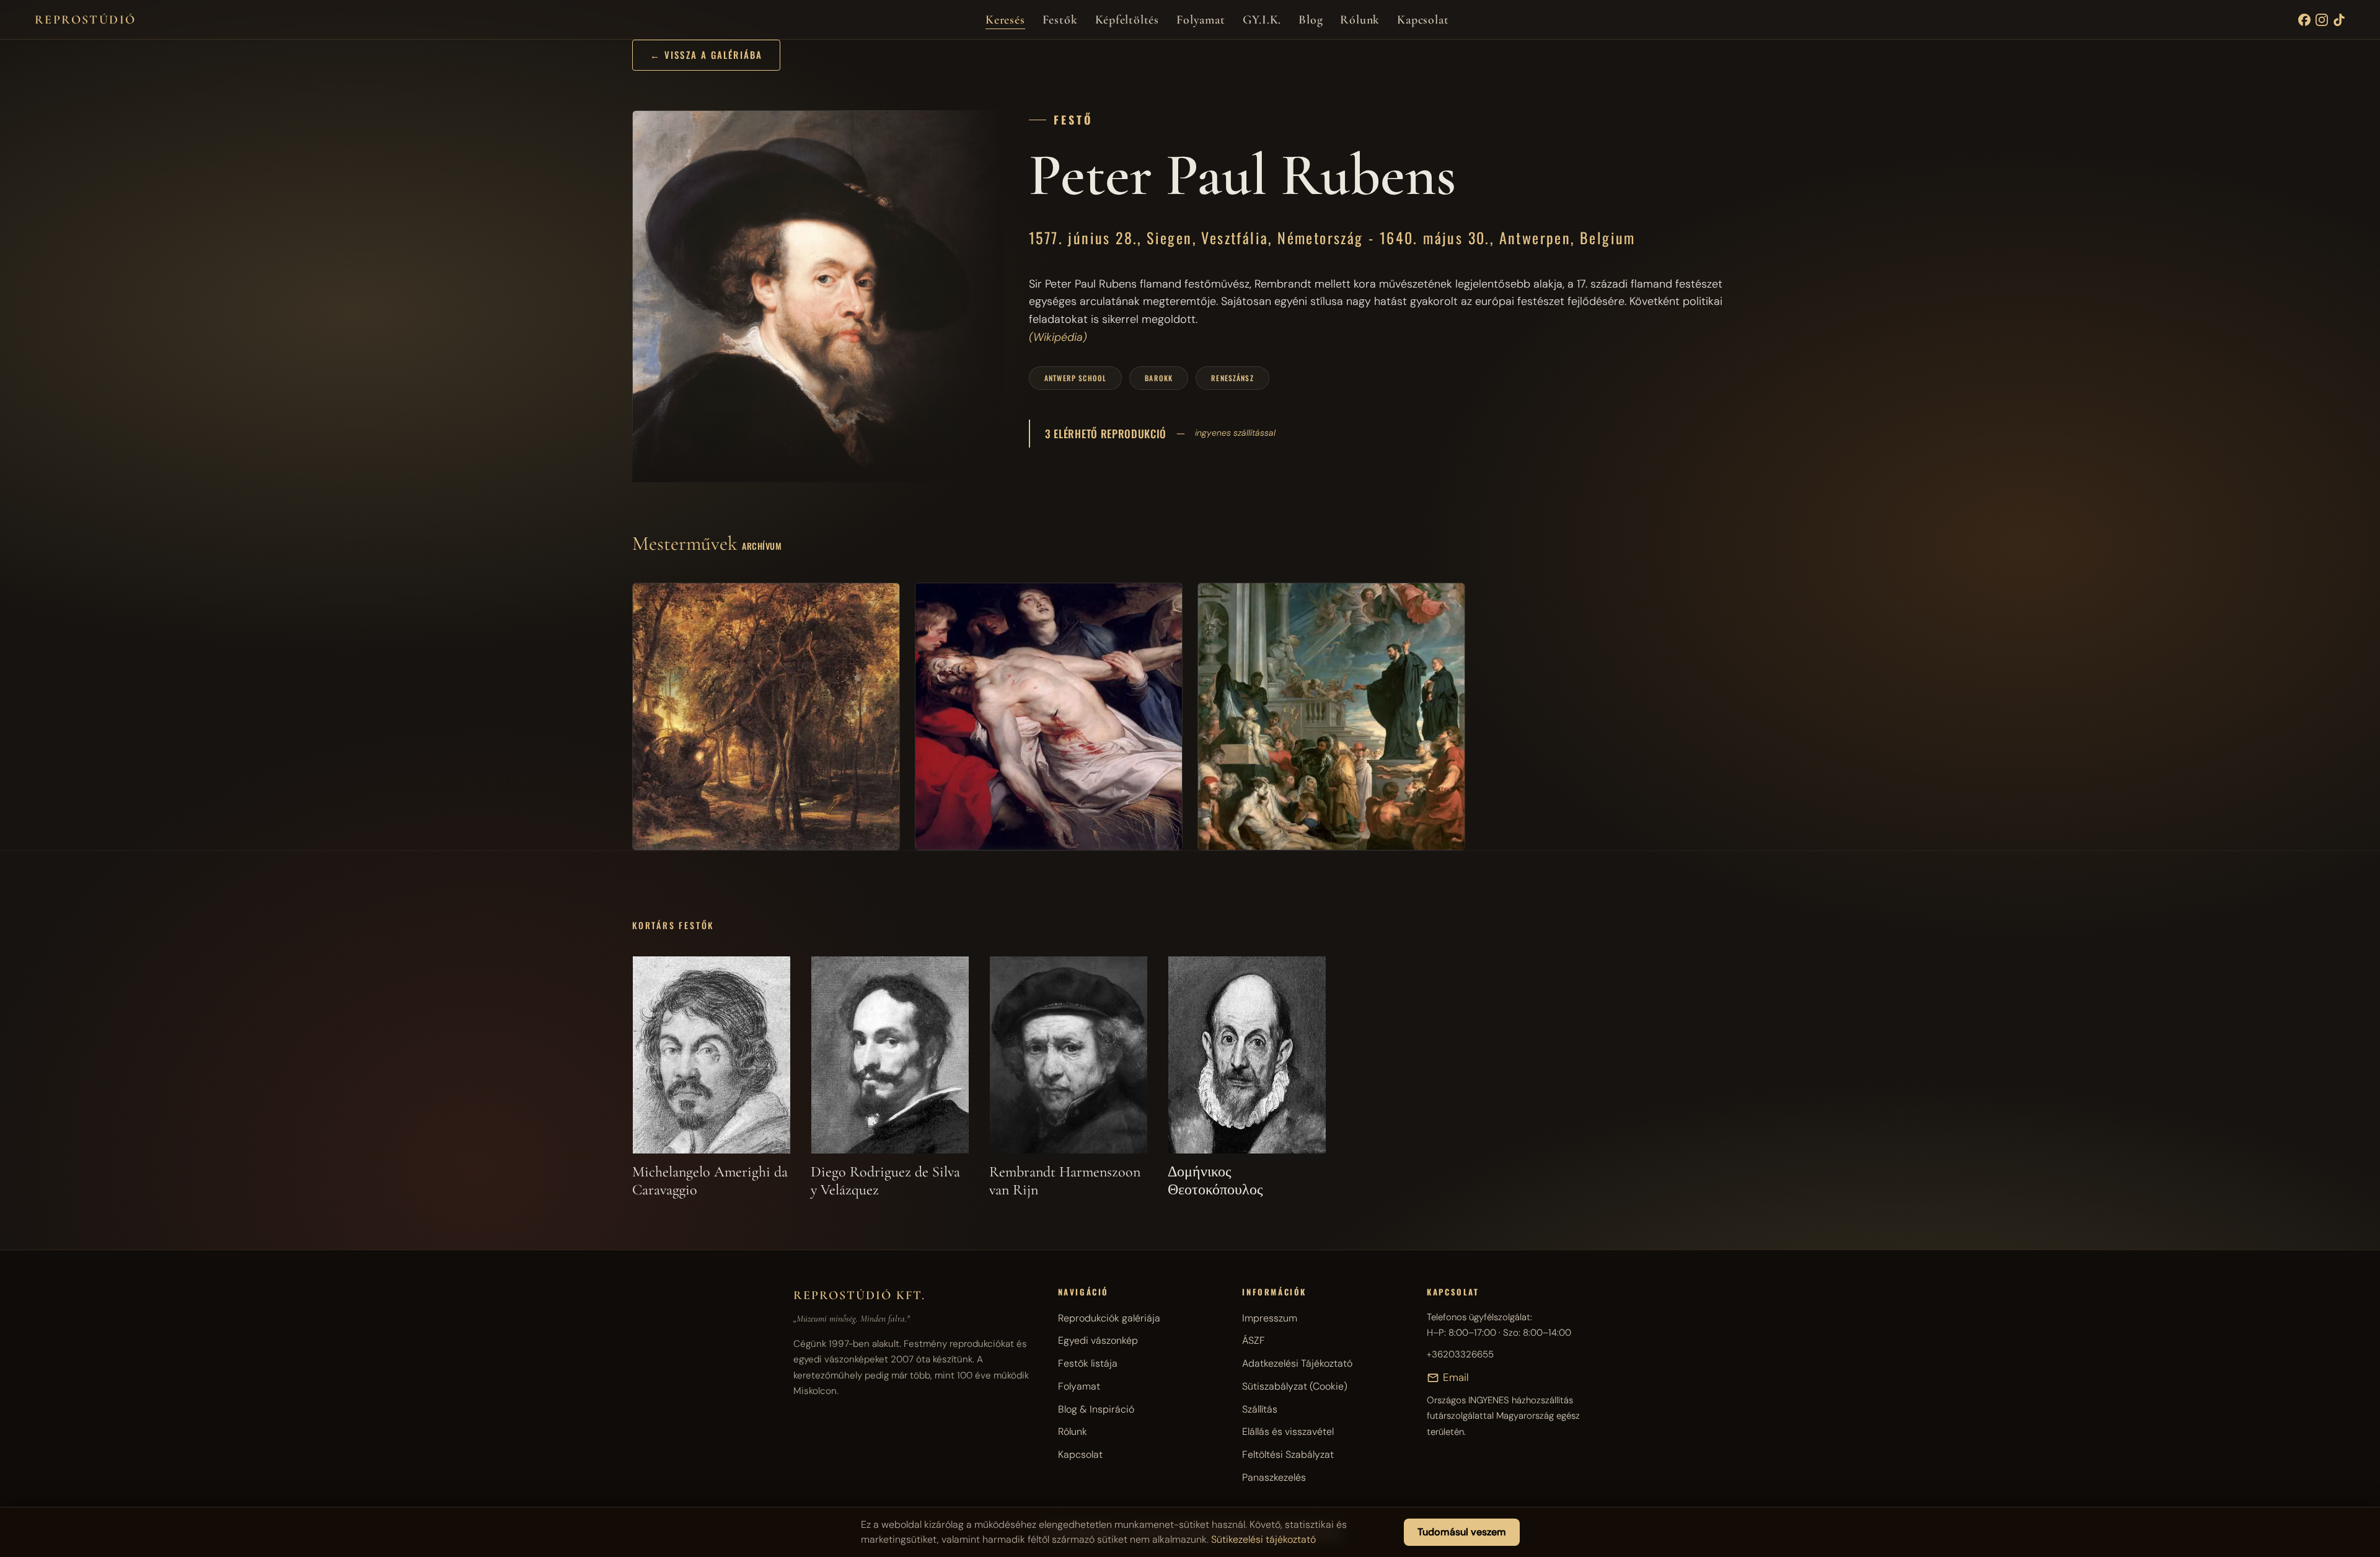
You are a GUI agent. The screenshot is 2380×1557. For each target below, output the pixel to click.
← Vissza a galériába (706, 55)
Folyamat (1201, 20)
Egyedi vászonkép (1098, 1340)
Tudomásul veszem (1462, 1532)
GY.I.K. (1262, 20)
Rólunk (1360, 20)
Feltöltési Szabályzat (1288, 1454)
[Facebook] (2304, 20)
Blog (1311, 20)
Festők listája (1088, 1363)
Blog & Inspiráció (1096, 1409)
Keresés (1005, 20)
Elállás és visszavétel (1288, 1431)
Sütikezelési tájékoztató (1263, 1539)
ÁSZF (1254, 1340)
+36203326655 (1460, 1354)
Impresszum (1270, 1318)
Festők (1060, 20)
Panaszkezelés (1274, 1477)
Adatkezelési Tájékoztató (1297, 1363)
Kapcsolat (1423, 20)
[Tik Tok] (2339, 20)
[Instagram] (2322, 20)
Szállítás (1260, 1409)
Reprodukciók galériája (1109, 1318)
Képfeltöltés (1127, 20)
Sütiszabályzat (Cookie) (1295, 1386)
